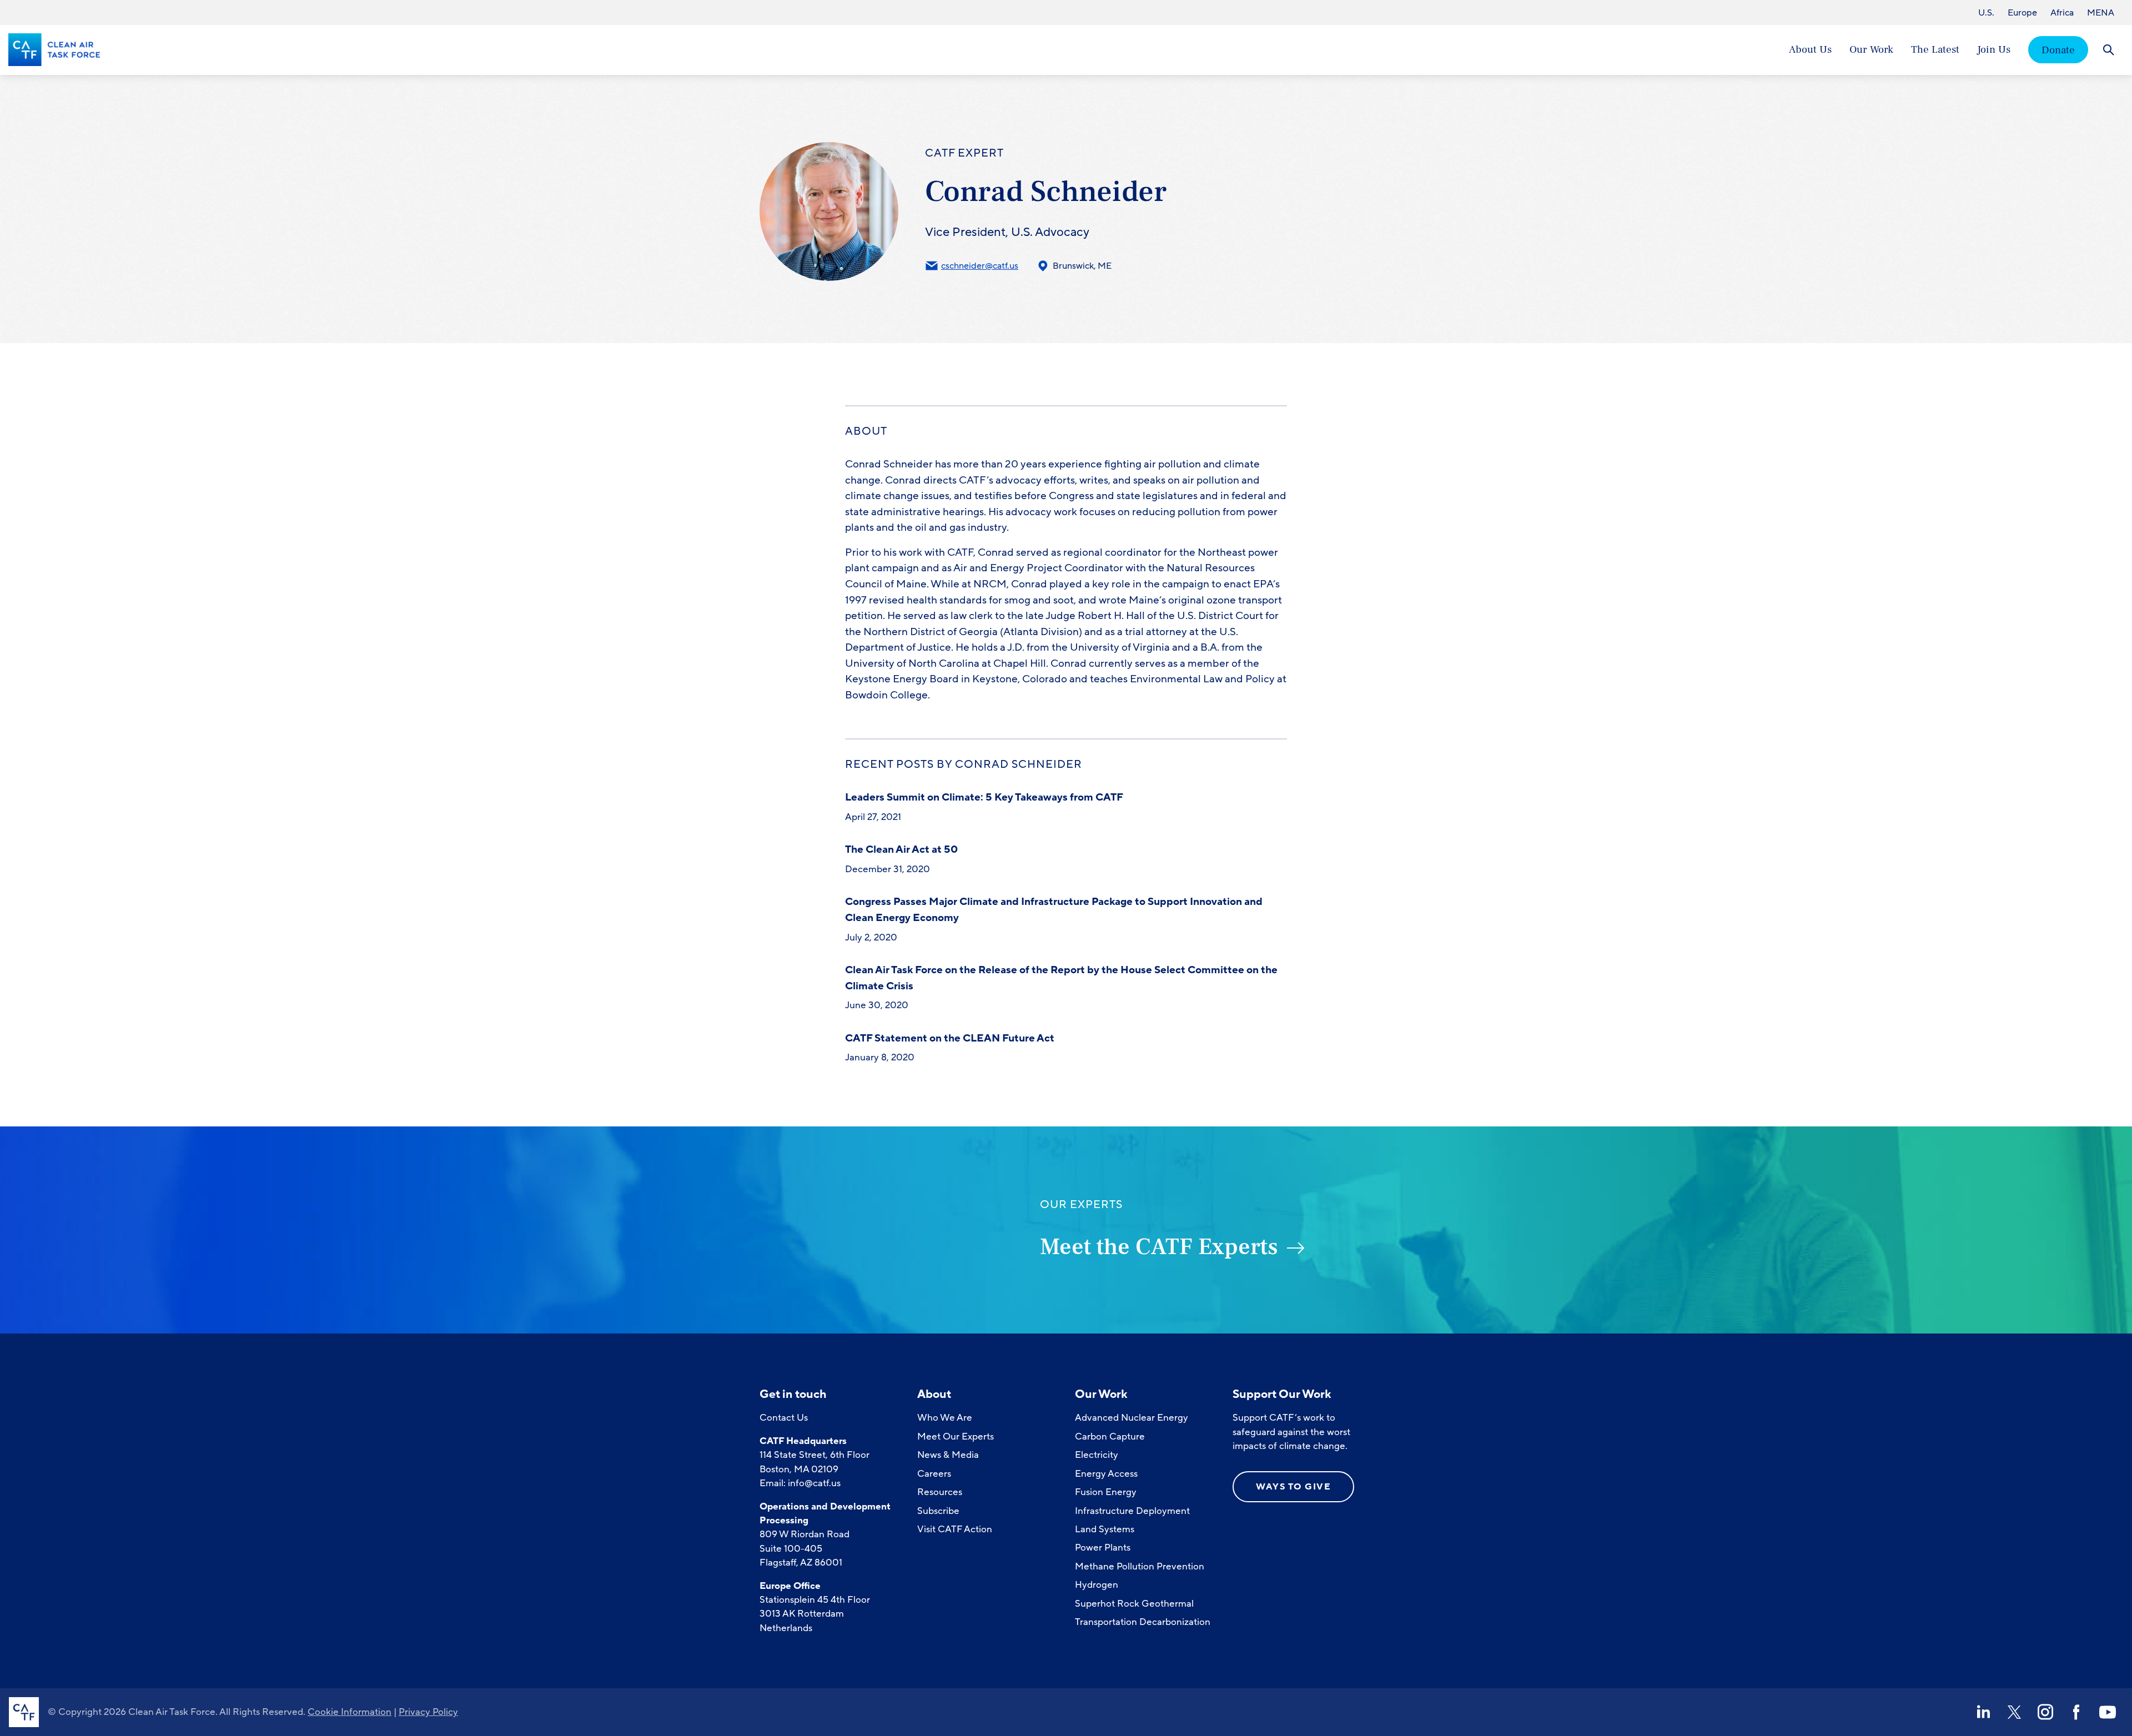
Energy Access (1106, 1474)
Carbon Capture (1110, 1436)
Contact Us (784, 1418)
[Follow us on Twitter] (2014, 1712)
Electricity (1097, 1455)
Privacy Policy (428, 1712)
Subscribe (938, 1511)
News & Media (948, 1455)
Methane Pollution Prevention (1140, 1566)
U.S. (1986, 13)
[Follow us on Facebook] (2076, 1712)
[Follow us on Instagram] (2045, 1712)
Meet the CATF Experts (1159, 1247)
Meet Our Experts (956, 1436)
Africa (2062, 13)
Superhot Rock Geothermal (1134, 1604)
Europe (2022, 13)
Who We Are (945, 1418)
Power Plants (1103, 1548)
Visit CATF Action (955, 1529)
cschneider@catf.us (980, 266)
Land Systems (1105, 1529)
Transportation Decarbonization (1143, 1622)
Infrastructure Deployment (1132, 1511)
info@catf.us (814, 1483)
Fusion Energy (1106, 1492)
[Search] (2108, 50)
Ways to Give (1293, 1487)
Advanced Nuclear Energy (1132, 1418)
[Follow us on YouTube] (2108, 1712)
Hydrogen (1097, 1585)
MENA (2101, 13)
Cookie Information (350, 1712)
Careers (934, 1474)
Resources (940, 1492)
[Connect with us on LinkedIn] (1983, 1712)
